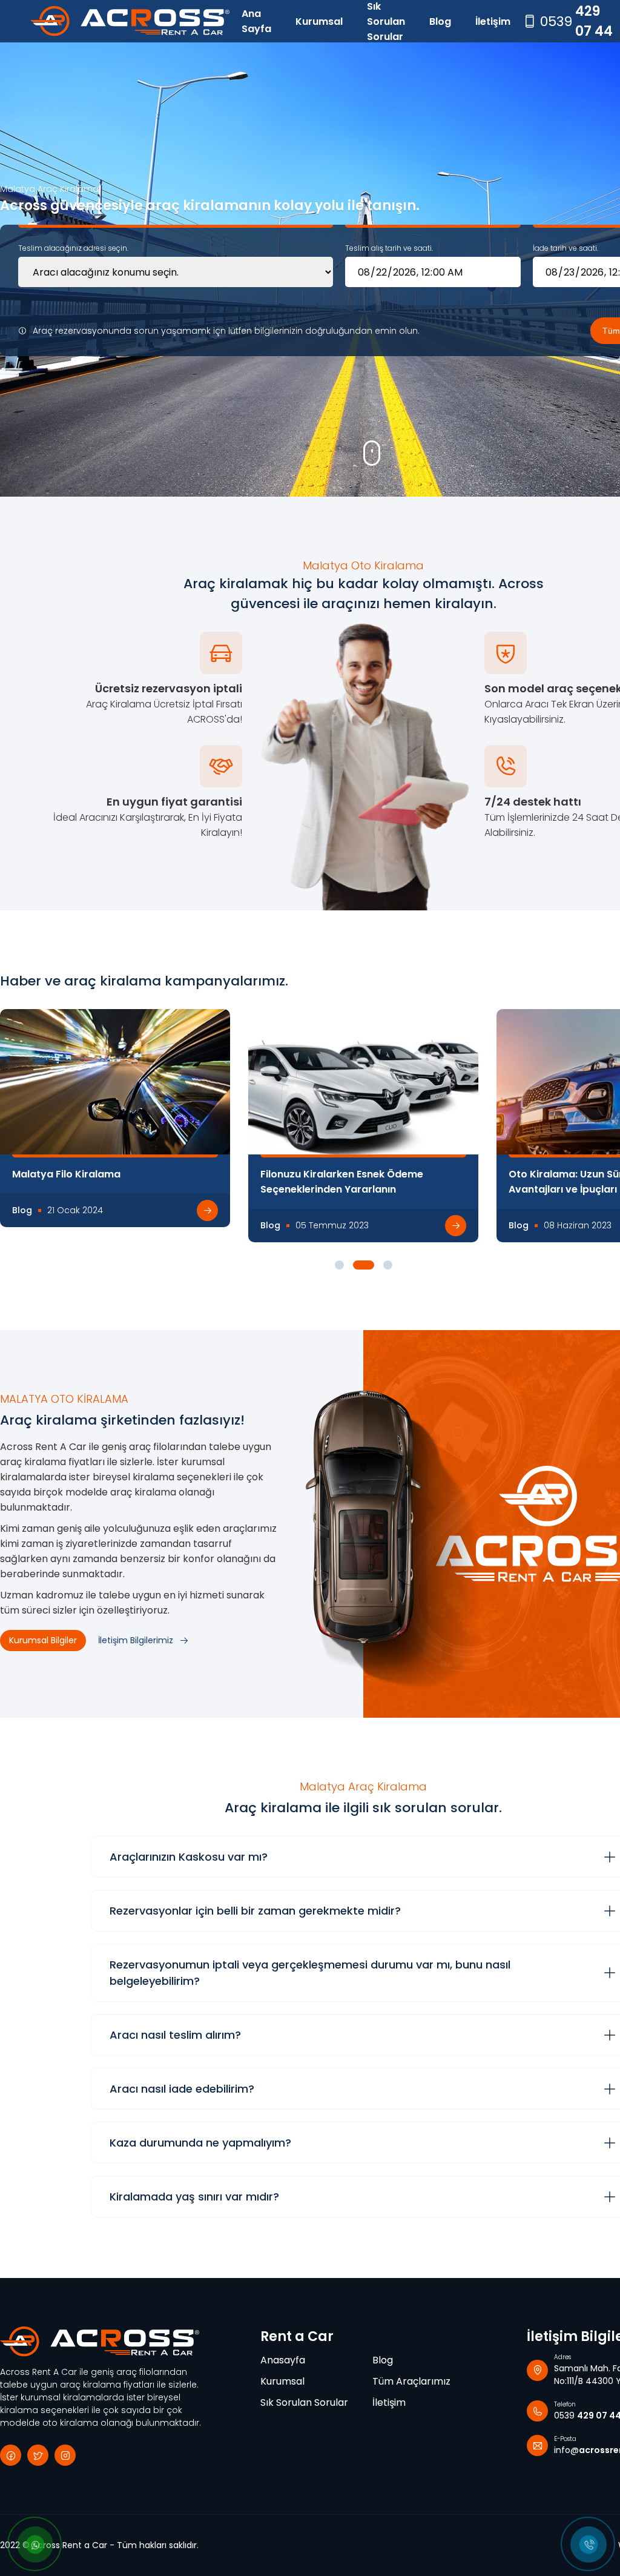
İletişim (493, 22)
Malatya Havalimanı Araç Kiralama (347, 1174)
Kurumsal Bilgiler (43, 1640)
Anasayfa (283, 2360)
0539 (576, 21)
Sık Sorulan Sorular (386, 21)
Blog (440, 22)
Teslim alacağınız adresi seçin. (73, 248)
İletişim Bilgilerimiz (136, 1640)
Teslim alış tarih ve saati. (389, 248)
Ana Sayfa (256, 21)
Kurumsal (319, 22)
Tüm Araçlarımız (411, 2381)
